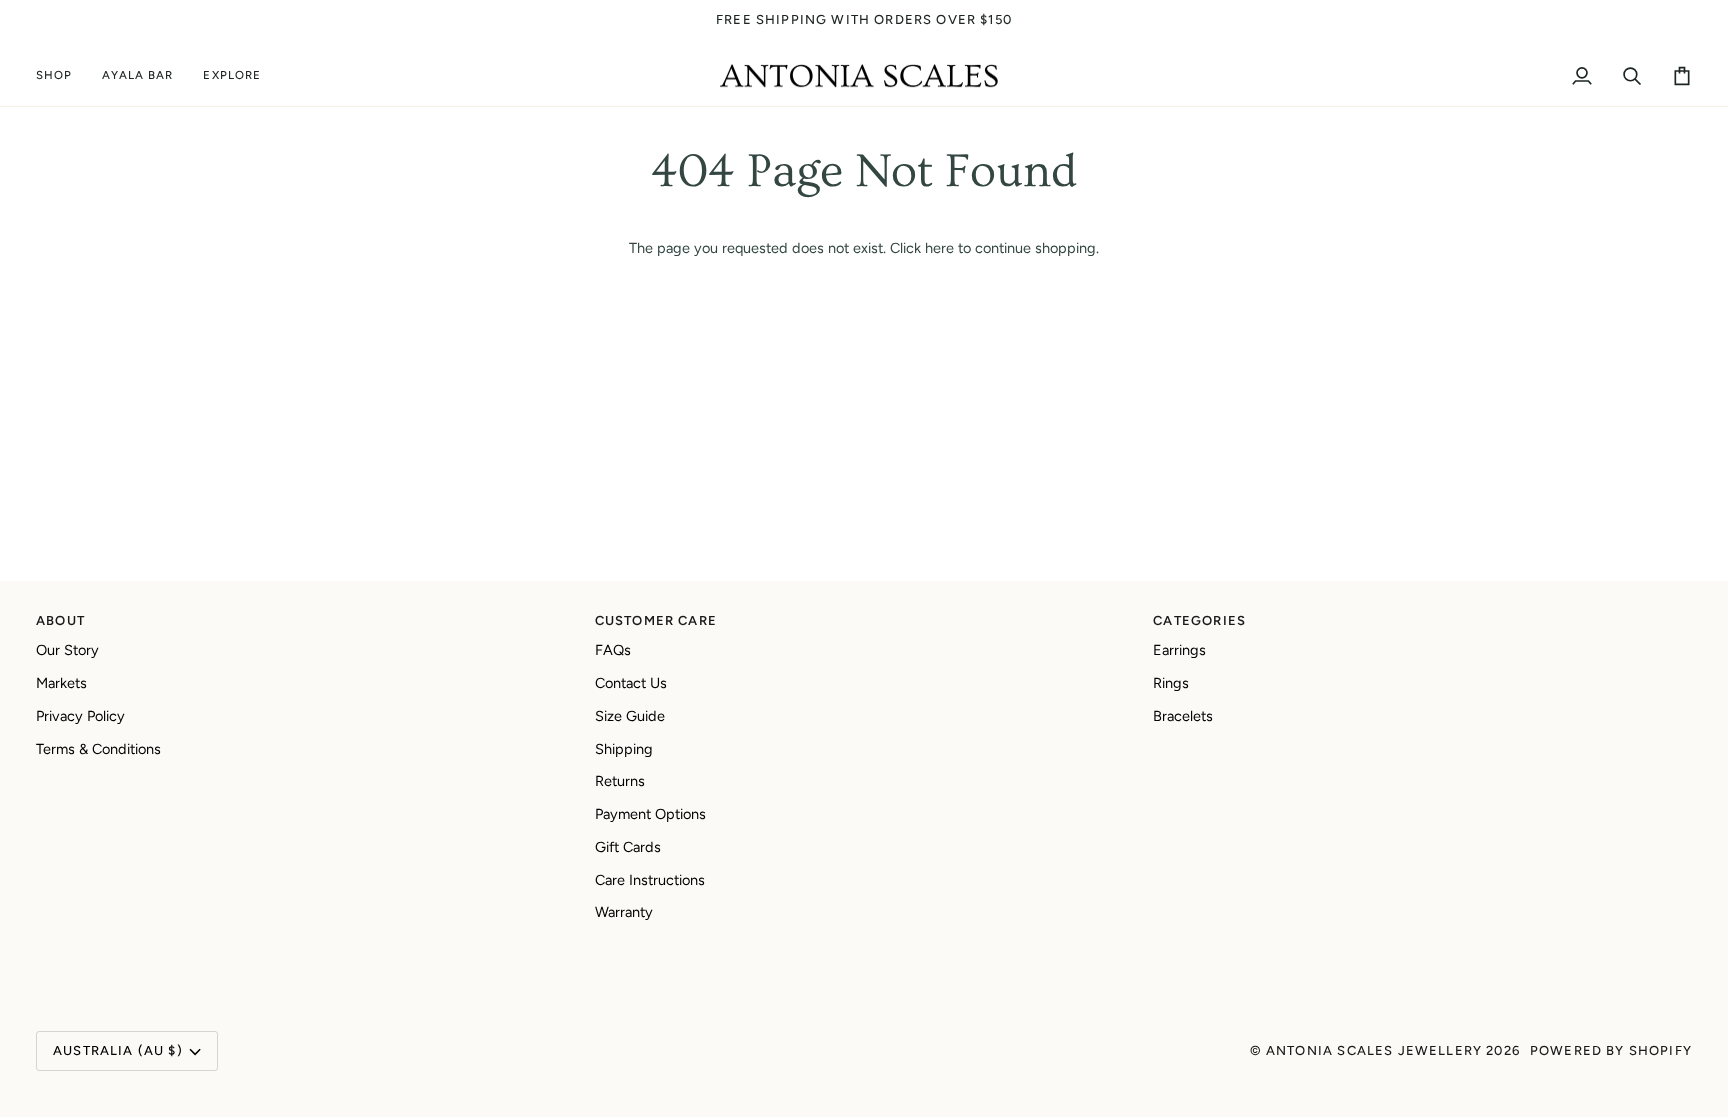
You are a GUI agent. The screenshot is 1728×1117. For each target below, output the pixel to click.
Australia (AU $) (118, 1050)
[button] (61, 76)
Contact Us (631, 683)
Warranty (624, 912)
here (939, 248)
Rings (1171, 683)
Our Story (67, 650)
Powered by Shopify (1611, 1050)
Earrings (1179, 650)
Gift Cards (628, 847)
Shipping (624, 749)
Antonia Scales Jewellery (1374, 1050)
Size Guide (630, 716)
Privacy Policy (80, 716)
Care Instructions (650, 880)
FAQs (613, 650)
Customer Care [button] (656, 620)
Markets (61, 683)
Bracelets (1183, 716)
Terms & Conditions (98, 749)
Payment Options (650, 814)
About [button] (60, 620)
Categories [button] (1199, 620)
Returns (620, 781)
